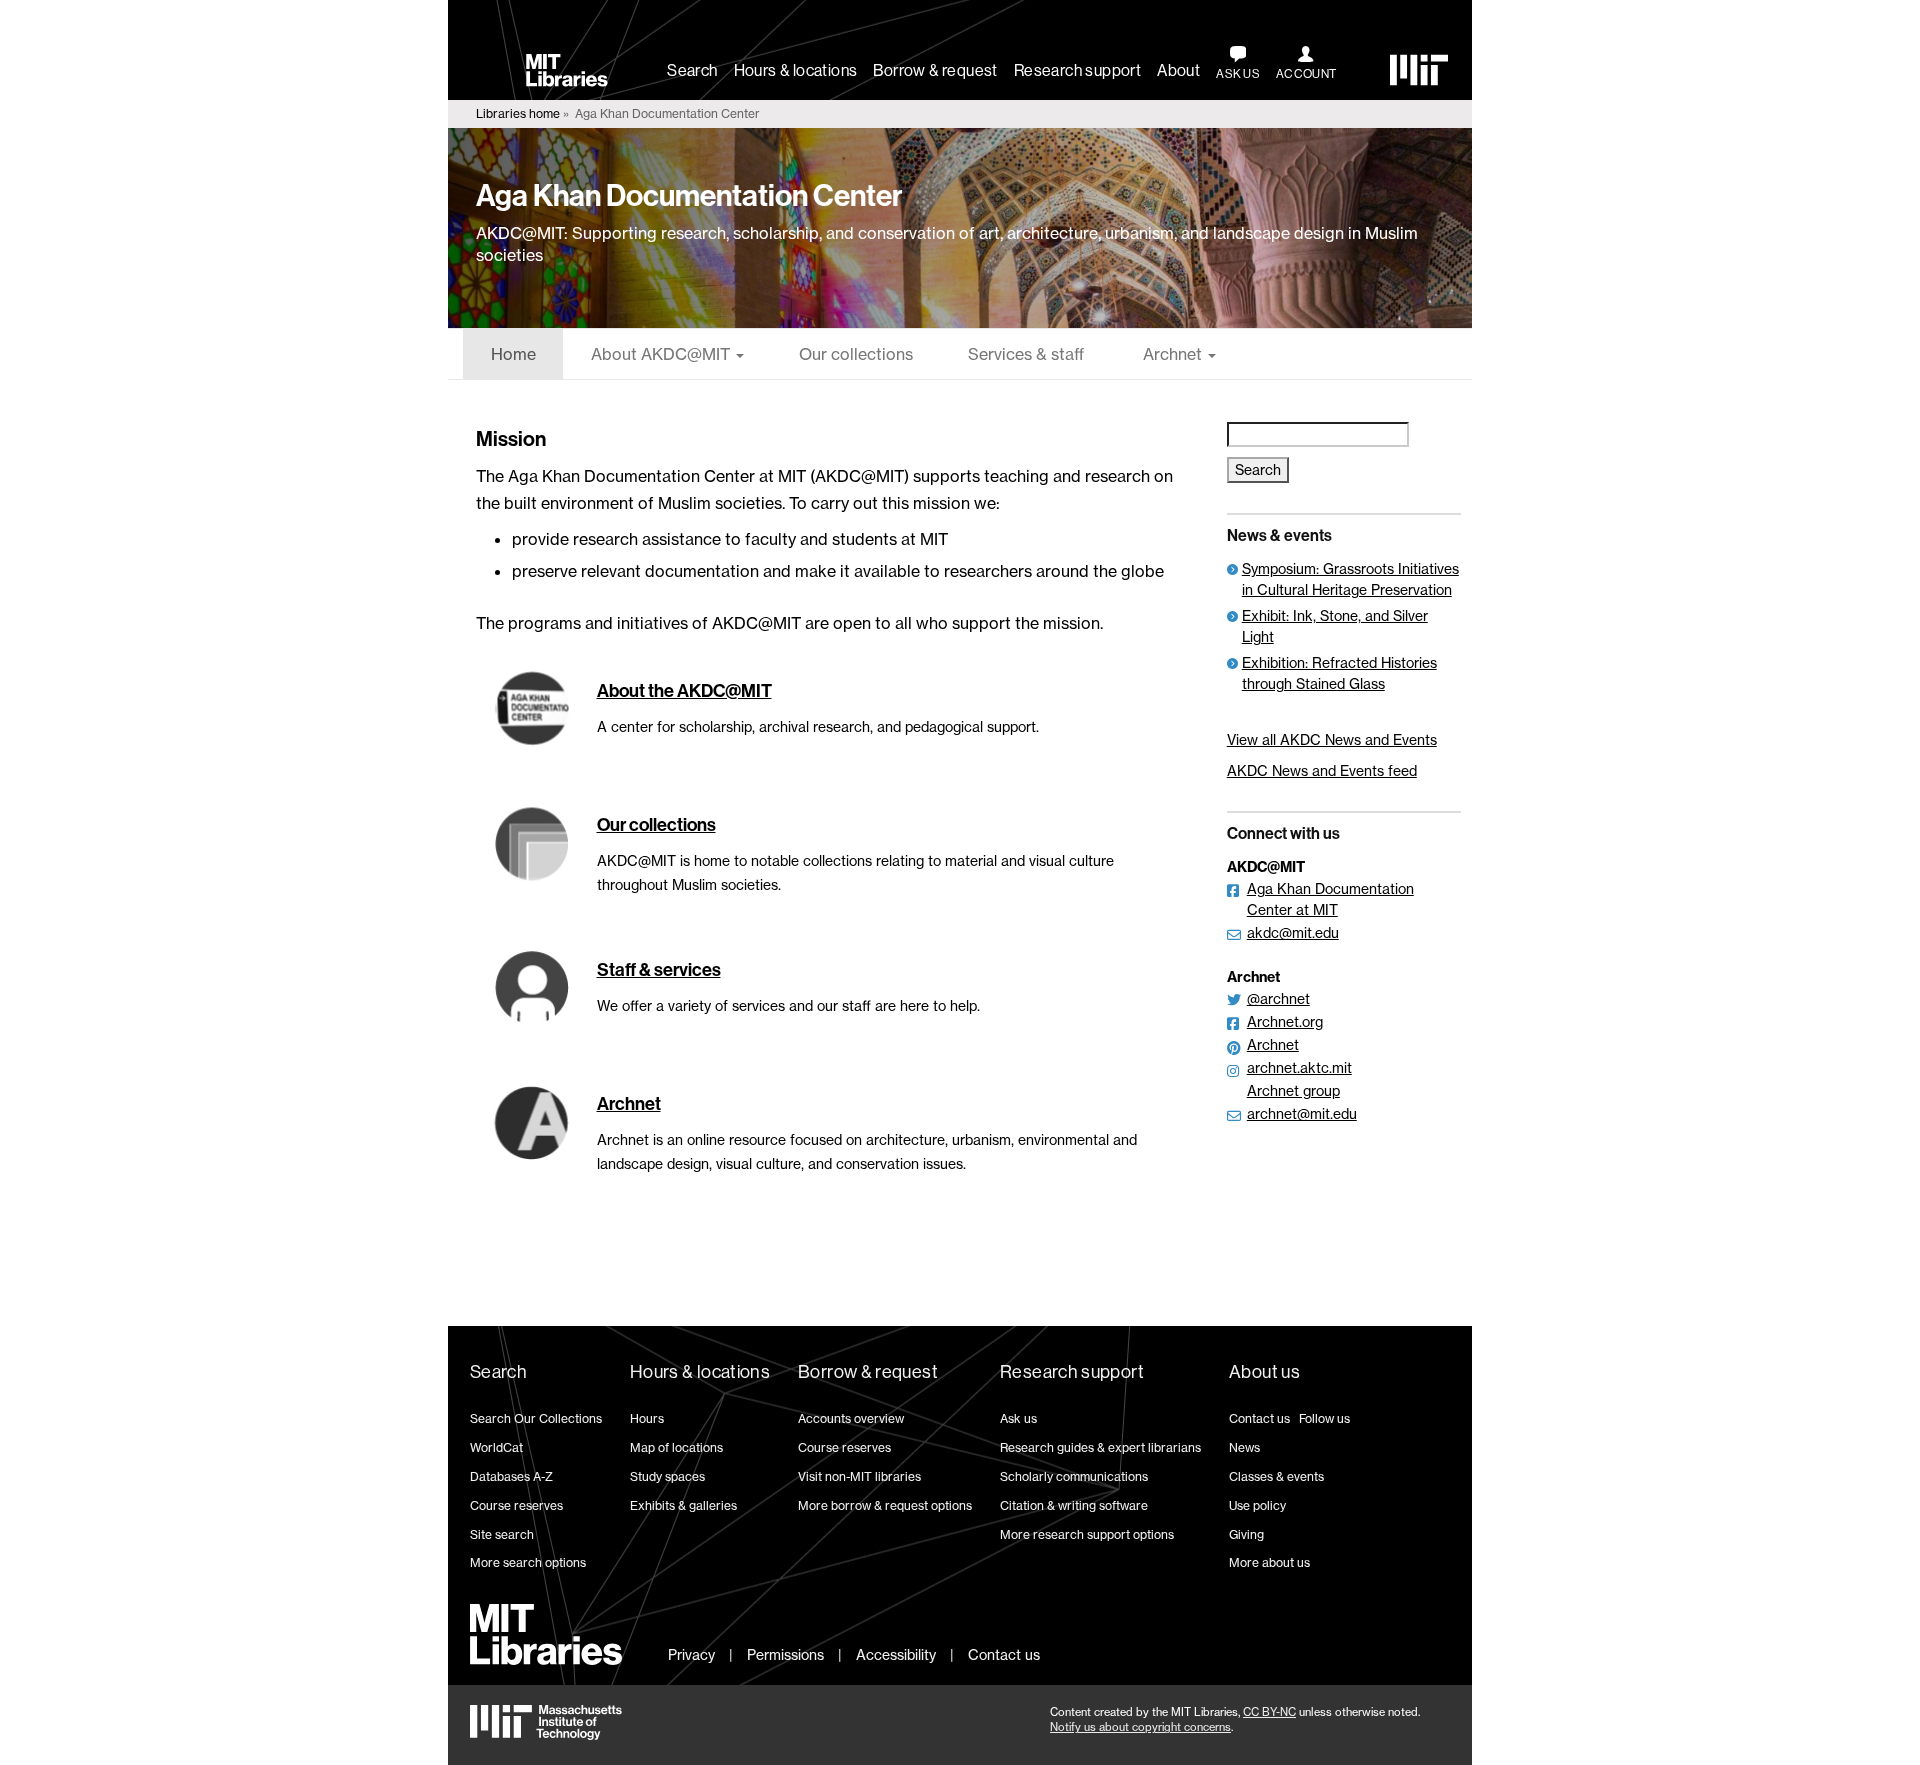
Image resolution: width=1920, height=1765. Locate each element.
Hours (647, 1418)
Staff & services (659, 970)
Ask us (1018, 1418)
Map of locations (676, 1447)
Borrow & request (935, 70)
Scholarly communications (1074, 1476)
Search (692, 70)
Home (513, 354)
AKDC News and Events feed (1322, 770)
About (1178, 70)
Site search (502, 1534)
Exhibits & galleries (683, 1505)
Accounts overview (851, 1418)
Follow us (1324, 1418)
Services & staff (1026, 354)
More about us (1269, 1562)
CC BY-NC (1269, 1712)
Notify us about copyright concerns (1140, 1727)
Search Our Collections (536, 1418)
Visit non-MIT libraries (859, 1476)
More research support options (1087, 1534)
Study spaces (667, 1476)
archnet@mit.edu (1302, 1113)
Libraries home (518, 113)
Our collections (856, 354)
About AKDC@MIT (662, 354)
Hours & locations (796, 70)
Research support (1077, 70)
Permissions (785, 1654)
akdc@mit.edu (1293, 932)
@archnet (1278, 998)
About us (1264, 1372)
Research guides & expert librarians (1100, 1447)
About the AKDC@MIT (684, 691)
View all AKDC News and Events (1332, 739)
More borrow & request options (885, 1505)
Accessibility (896, 1654)
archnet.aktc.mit (1299, 1067)
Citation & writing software (1074, 1505)
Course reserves (516, 1505)
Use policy (1257, 1505)
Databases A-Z (511, 1476)
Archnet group (1293, 1090)
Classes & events (1276, 1476)
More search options (528, 1562)
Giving (1246, 1534)
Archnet (1172, 354)
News (1244, 1447)
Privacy (691, 1654)
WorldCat (496, 1447)
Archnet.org (1285, 1021)
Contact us (1259, 1418)
